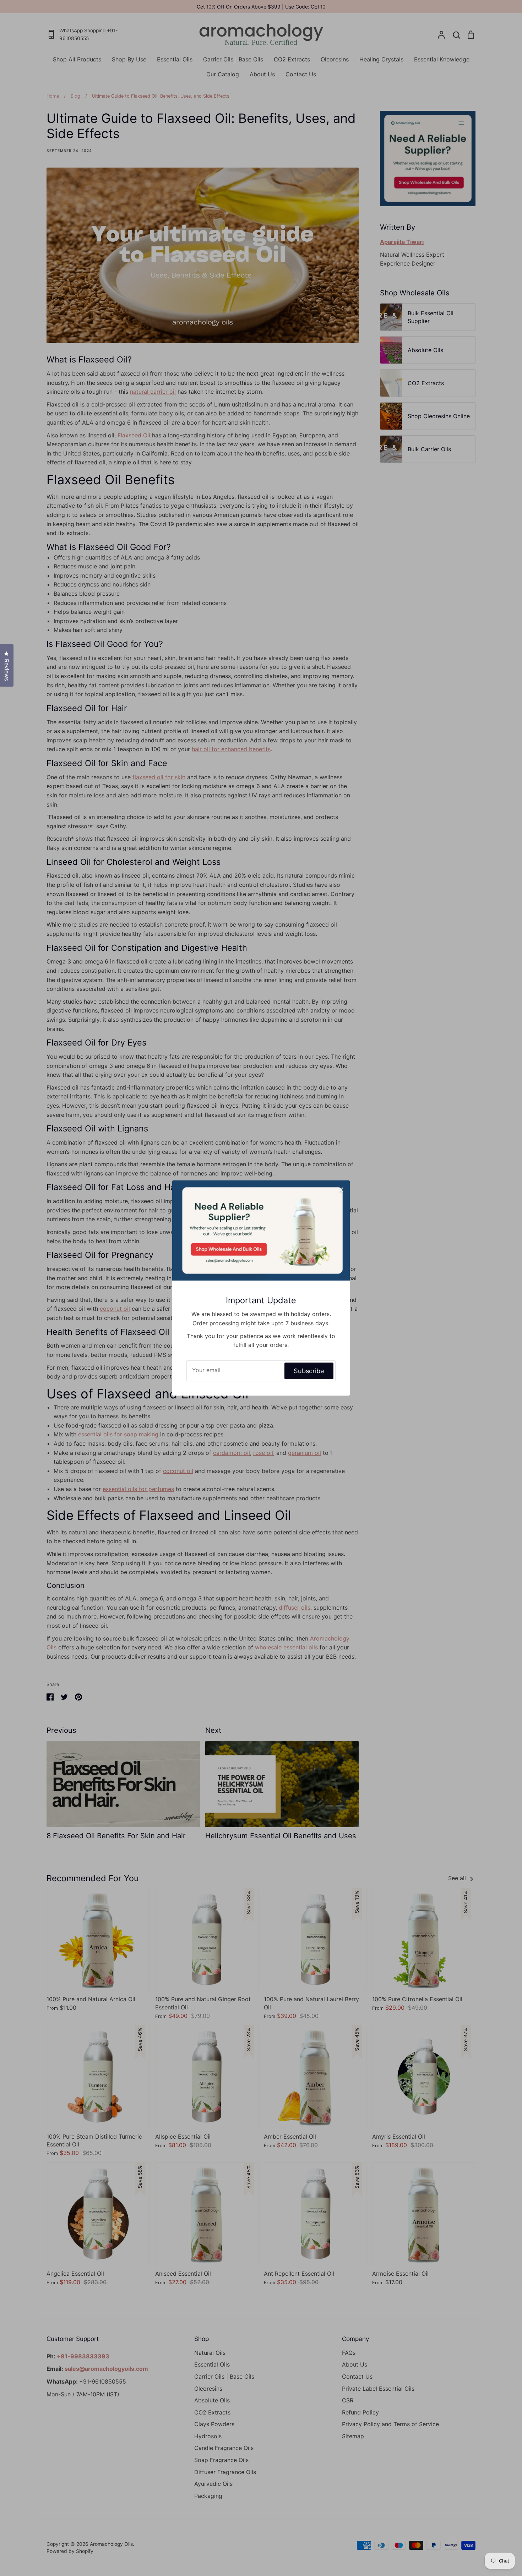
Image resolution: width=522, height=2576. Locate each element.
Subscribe (309, 1371)
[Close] (341, 1189)
